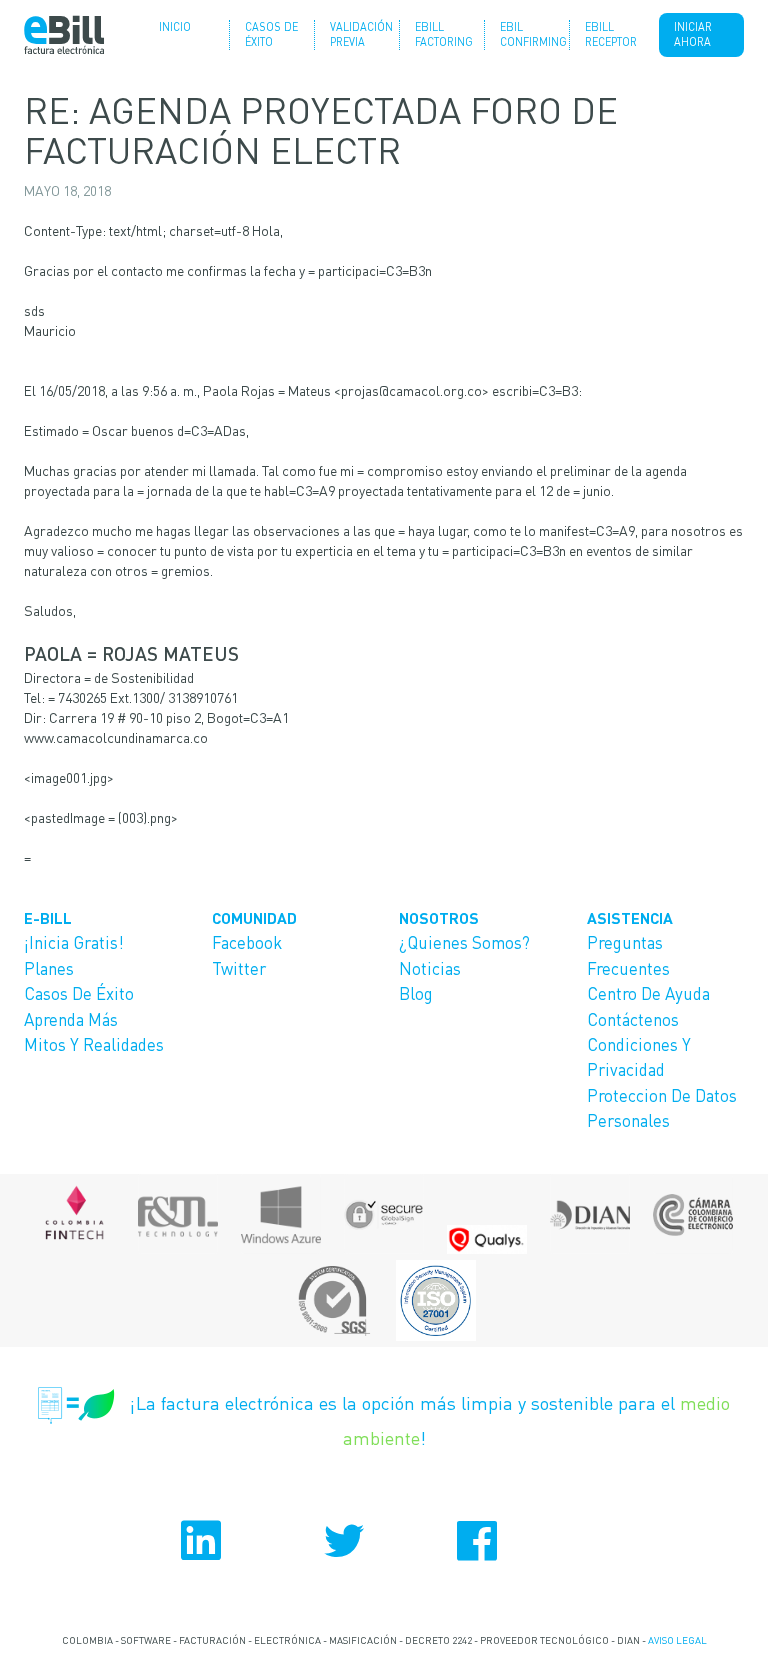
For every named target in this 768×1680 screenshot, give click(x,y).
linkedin (246, 1541)
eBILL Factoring (442, 34)
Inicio (175, 27)
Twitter (239, 968)
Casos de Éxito (271, 34)
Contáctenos (633, 1019)
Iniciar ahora (693, 34)
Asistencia (630, 918)
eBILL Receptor (611, 34)
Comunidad (254, 918)
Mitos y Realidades (94, 1044)
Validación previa (357, 34)
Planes (49, 968)
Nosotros (439, 918)
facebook (522, 1541)
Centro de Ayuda (648, 993)
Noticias (430, 968)
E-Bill (48, 918)
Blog (416, 993)
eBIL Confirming (527, 34)
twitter (384, 1541)
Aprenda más (71, 1019)
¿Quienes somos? (464, 942)
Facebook (247, 942)
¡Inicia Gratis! (74, 942)
